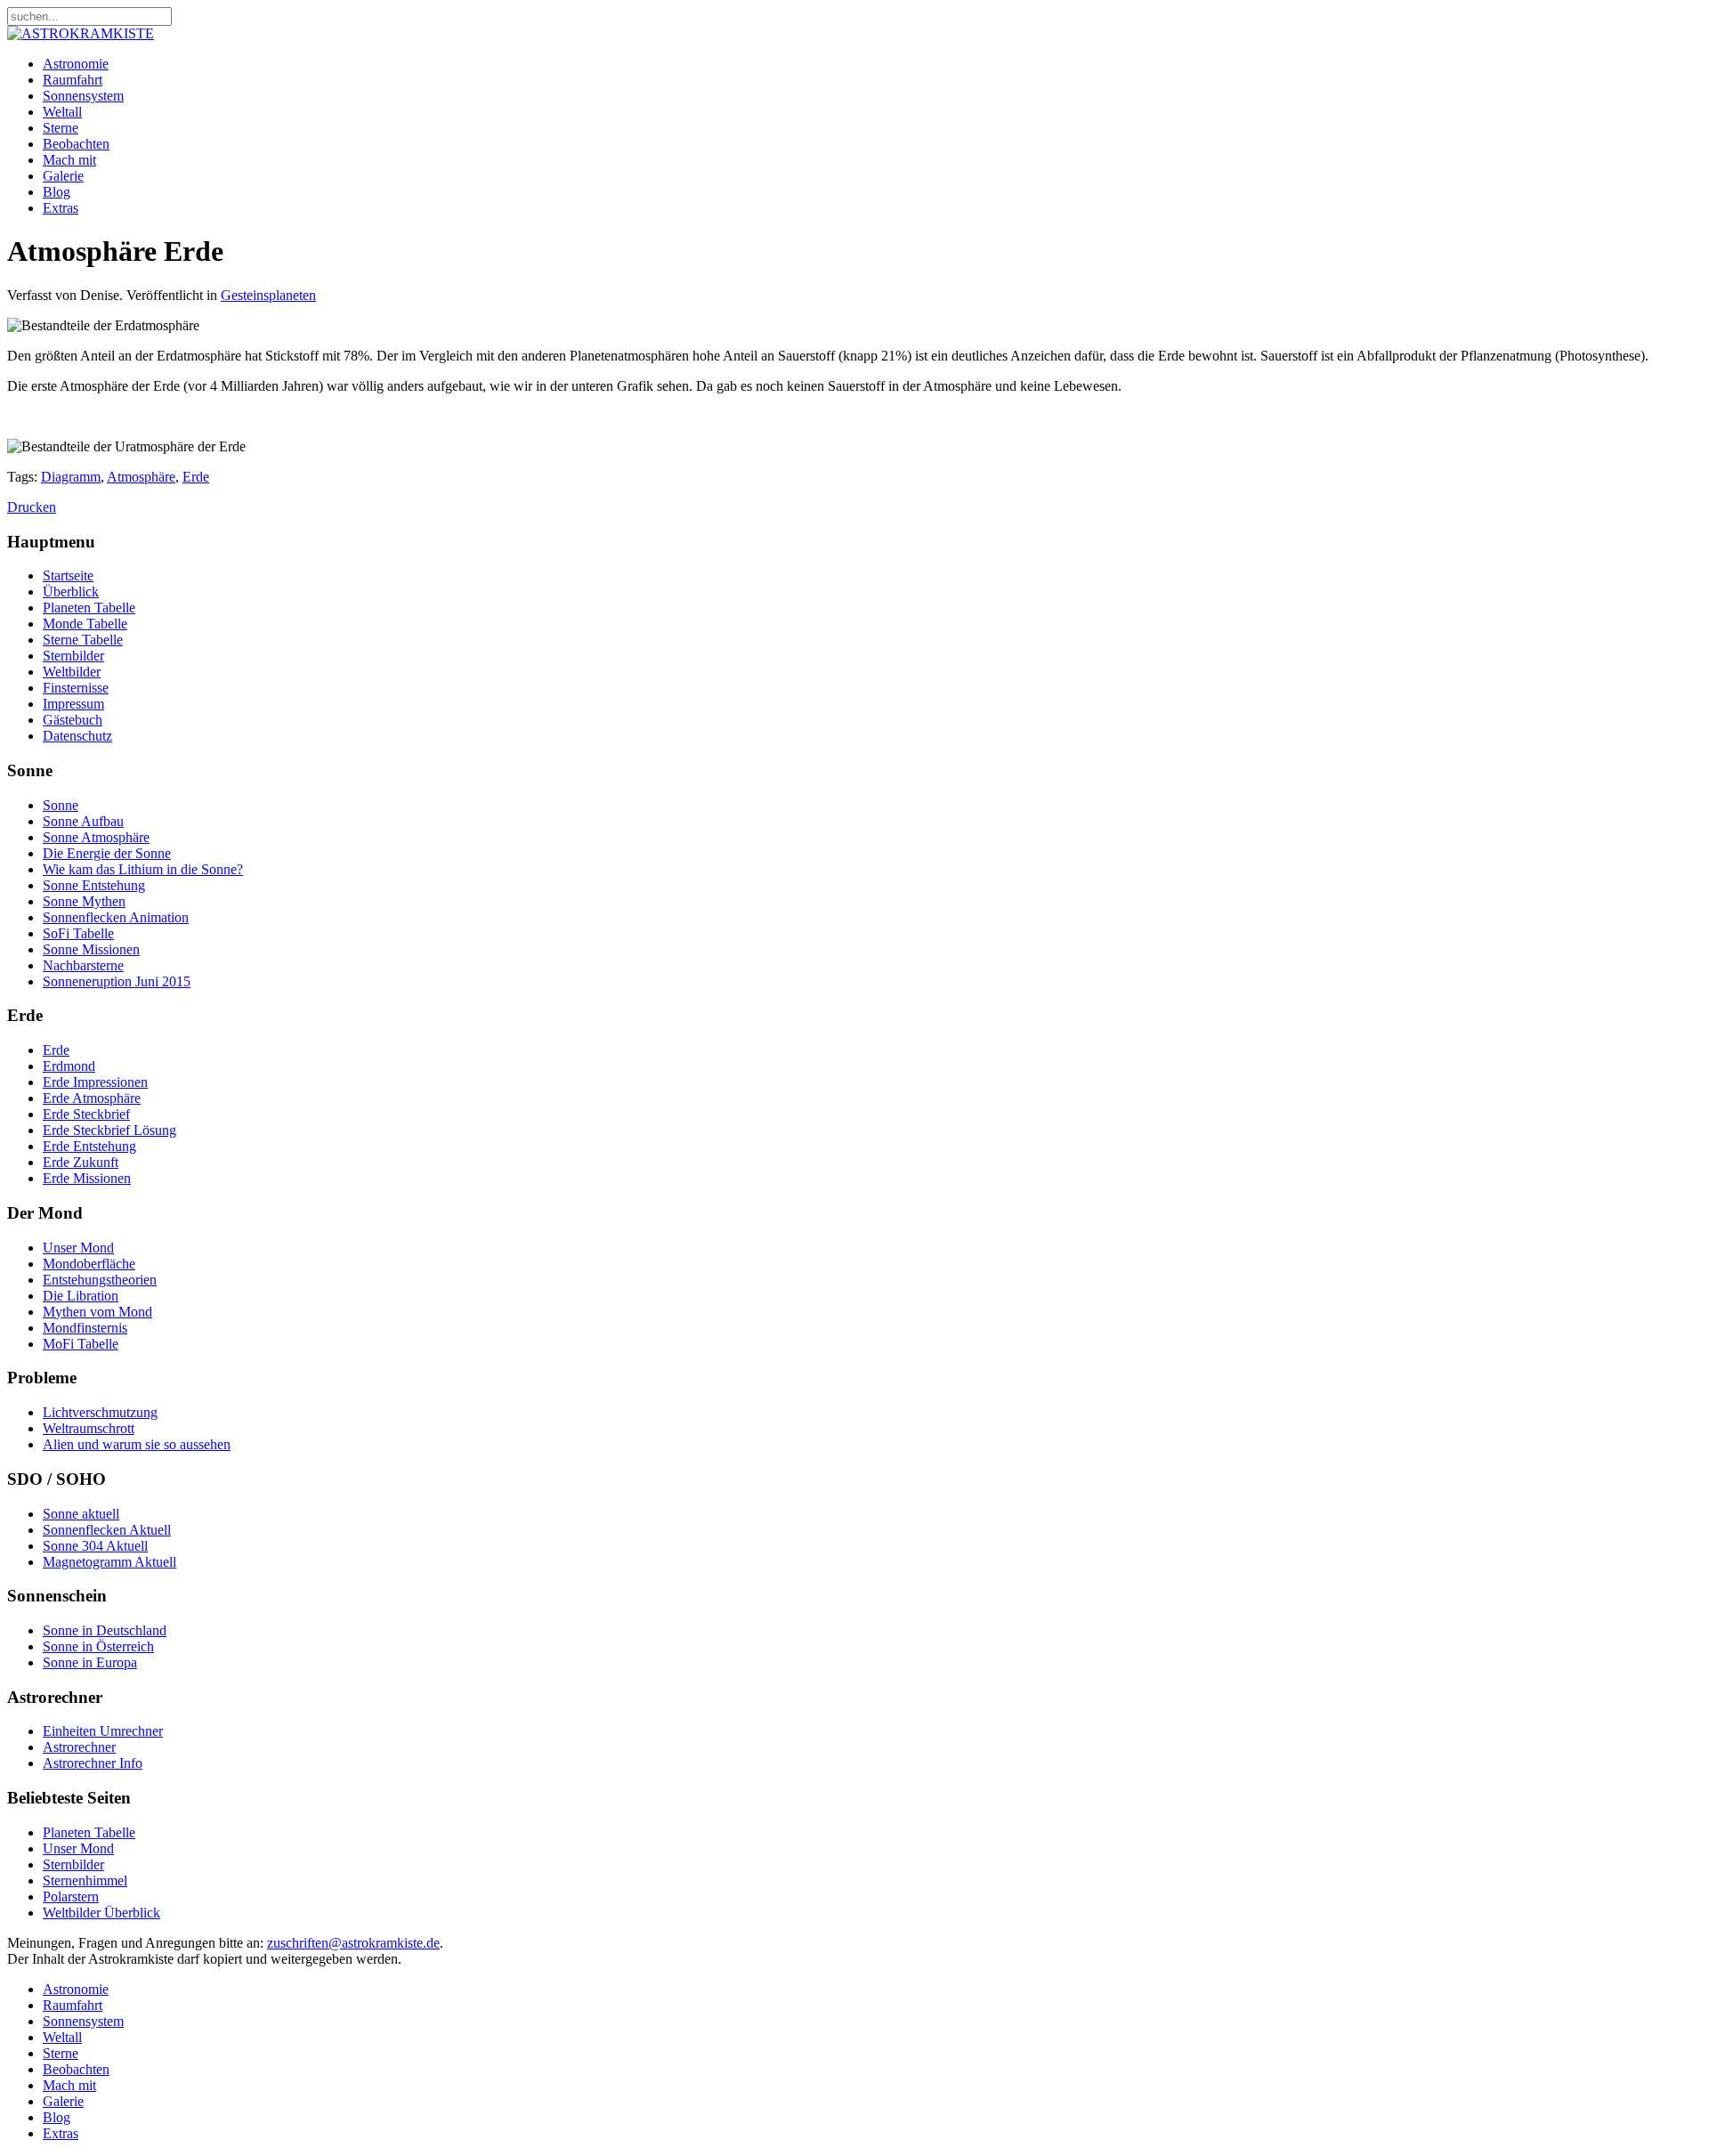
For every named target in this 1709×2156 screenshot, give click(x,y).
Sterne (61, 128)
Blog (57, 192)
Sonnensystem (83, 96)
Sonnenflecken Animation (116, 917)
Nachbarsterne (83, 965)
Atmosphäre (141, 477)
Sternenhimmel (85, 1880)
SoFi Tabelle (78, 933)
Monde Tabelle (85, 624)
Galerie (63, 176)
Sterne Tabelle (83, 640)
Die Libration (81, 1296)
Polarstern (71, 1897)
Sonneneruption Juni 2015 (117, 981)
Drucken (32, 507)
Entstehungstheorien (100, 1280)
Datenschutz (77, 736)
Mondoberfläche (89, 1264)
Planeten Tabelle (89, 608)
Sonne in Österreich (98, 1646)
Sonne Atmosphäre (96, 837)
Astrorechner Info (93, 1763)
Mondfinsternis (85, 1328)
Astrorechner (79, 1747)
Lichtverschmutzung (100, 1412)
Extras (61, 208)
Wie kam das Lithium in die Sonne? (143, 869)
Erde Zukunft (81, 1162)
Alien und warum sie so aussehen (137, 1444)
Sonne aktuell (81, 1514)
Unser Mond (78, 1248)
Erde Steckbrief (86, 1114)
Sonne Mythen (84, 901)
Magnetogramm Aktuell (109, 1562)
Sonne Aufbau (83, 821)
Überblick (71, 592)
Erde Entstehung (89, 1146)
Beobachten (76, 144)
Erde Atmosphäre (92, 1098)
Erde (196, 477)
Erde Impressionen (95, 1082)
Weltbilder (72, 672)
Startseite (68, 575)
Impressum (73, 704)
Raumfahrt (73, 80)
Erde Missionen (87, 1178)
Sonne (61, 805)
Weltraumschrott (89, 1428)
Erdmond (69, 1066)
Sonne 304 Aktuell (95, 1546)
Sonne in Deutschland (105, 1630)
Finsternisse (76, 688)
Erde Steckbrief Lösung (109, 1130)
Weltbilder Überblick (101, 1913)
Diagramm (71, 477)
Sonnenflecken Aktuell (107, 1530)
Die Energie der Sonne (107, 853)
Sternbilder (73, 656)
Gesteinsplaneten (268, 295)
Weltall (62, 112)
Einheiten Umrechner (103, 1731)
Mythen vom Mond (97, 1312)
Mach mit (69, 160)
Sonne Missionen (91, 949)
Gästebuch (73, 720)
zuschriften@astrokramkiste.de (353, 1943)
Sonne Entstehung (94, 885)
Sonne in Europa (90, 1662)
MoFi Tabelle (81, 1344)
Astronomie (76, 64)
